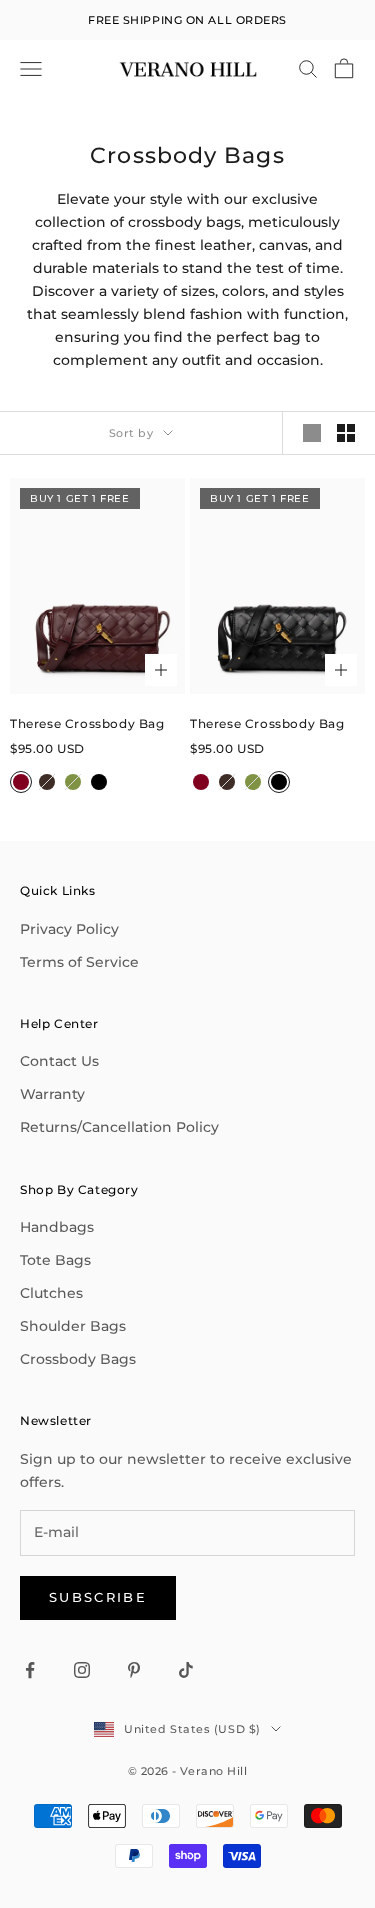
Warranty (52, 1094)
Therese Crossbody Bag (87, 723)
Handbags (57, 1227)
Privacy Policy (69, 929)
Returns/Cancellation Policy (119, 1127)
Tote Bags (55, 1260)
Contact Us (59, 1061)
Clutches (51, 1293)
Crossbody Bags (78, 1359)
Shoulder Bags (73, 1326)
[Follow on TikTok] (186, 1670)
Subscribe (98, 1597)
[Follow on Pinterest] (134, 1670)
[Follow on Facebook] (30, 1670)
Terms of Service (79, 962)
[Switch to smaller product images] (346, 433)
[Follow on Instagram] (82, 1670)
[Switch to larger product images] (312, 433)
